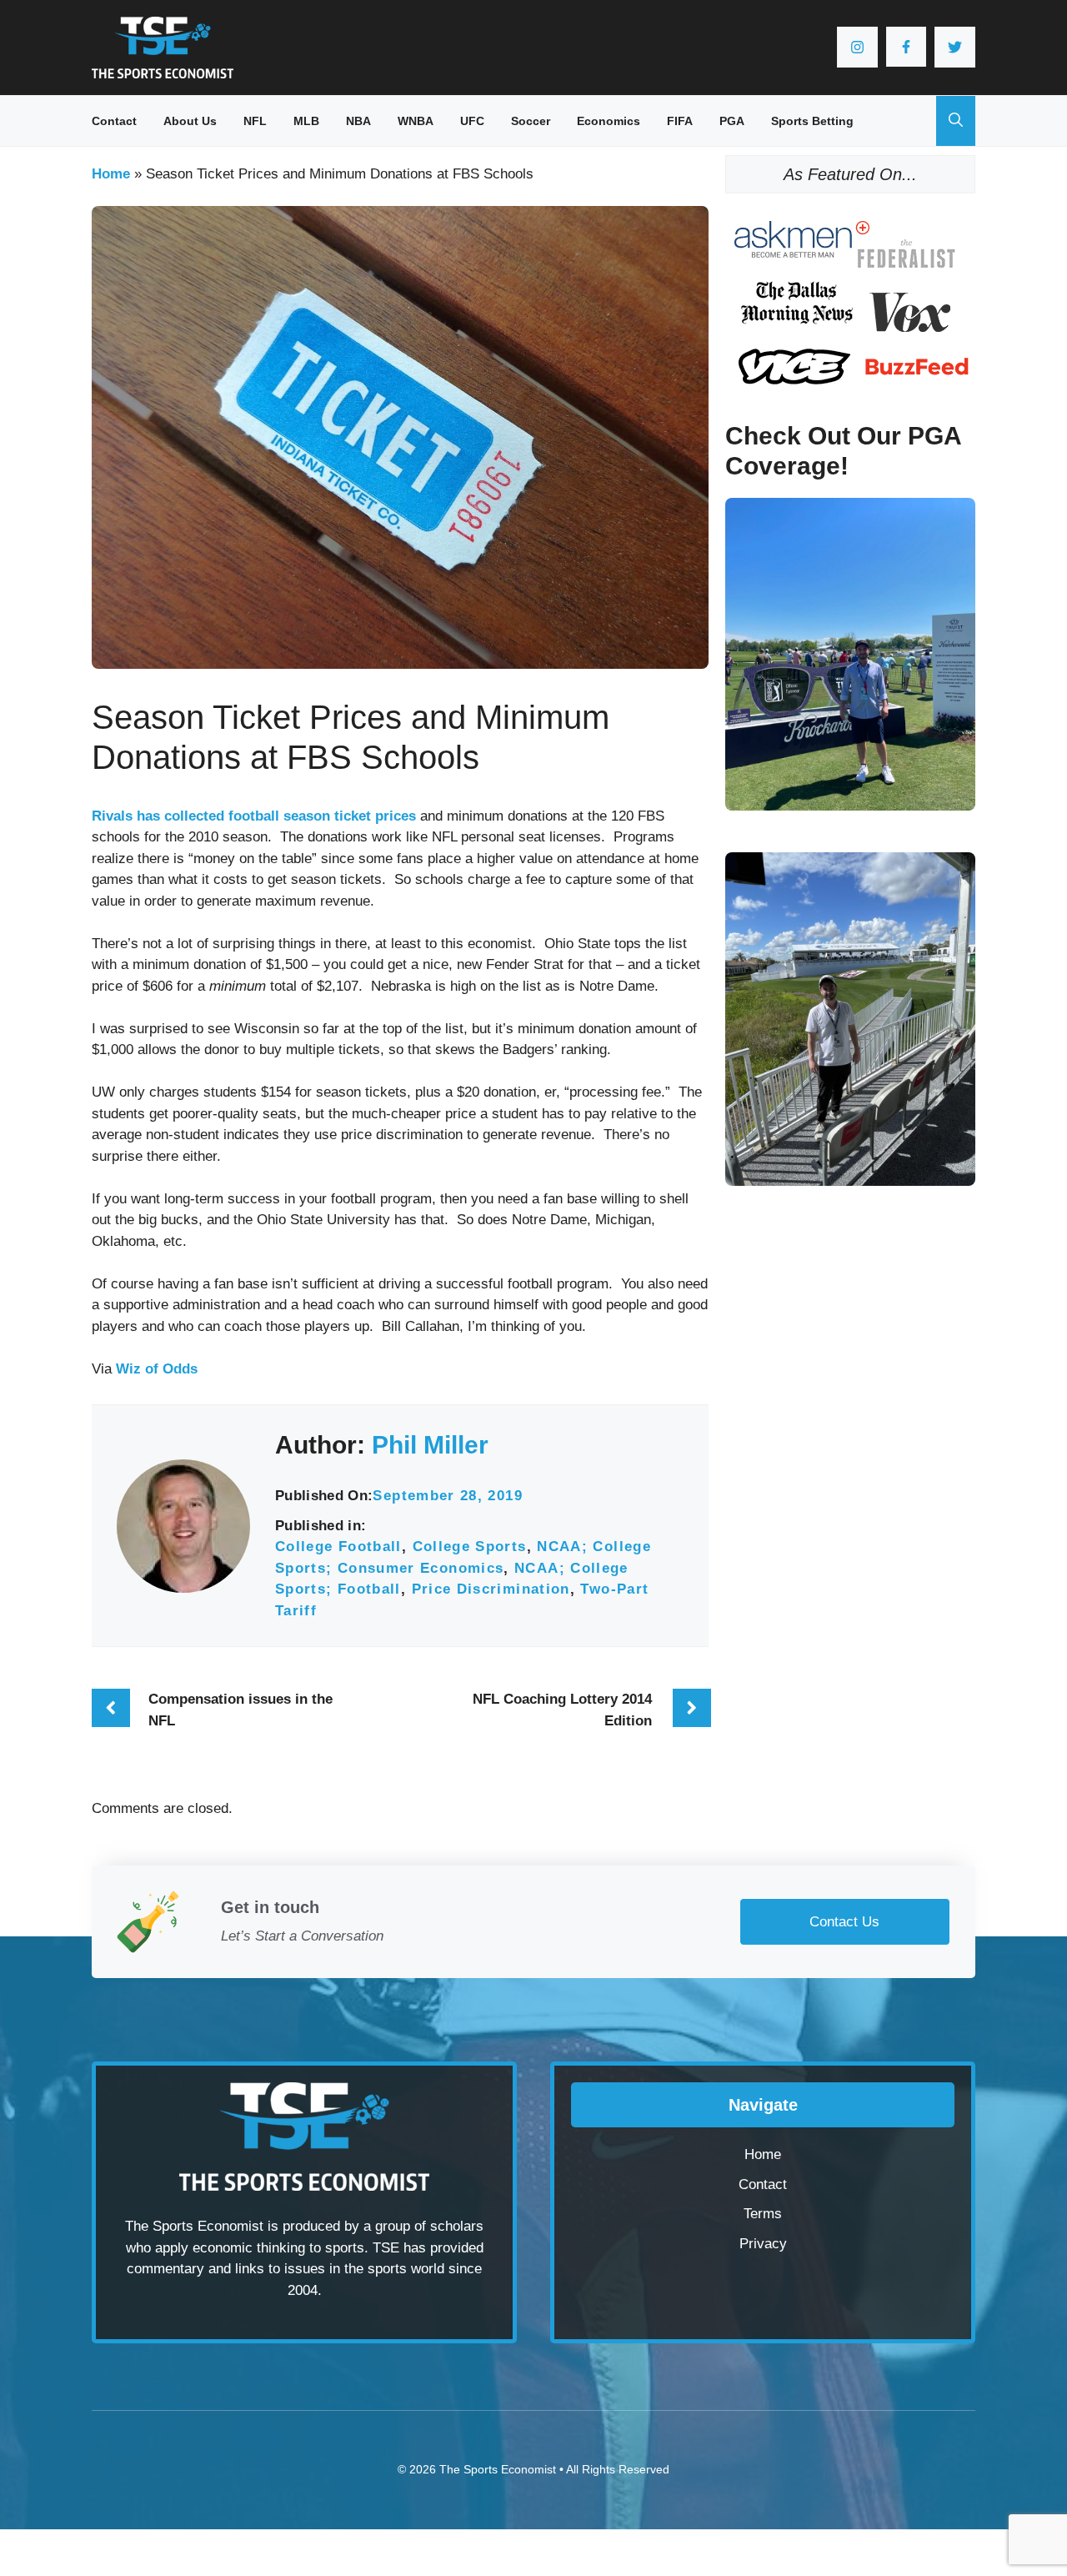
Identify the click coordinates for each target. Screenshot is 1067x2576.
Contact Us (844, 1922)
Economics (609, 121)
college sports (470, 1547)
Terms (763, 2214)
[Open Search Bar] (956, 121)
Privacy (763, 2244)
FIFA (680, 121)
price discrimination (491, 1589)
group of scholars (429, 2226)
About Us (190, 121)
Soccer (531, 121)
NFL (255, 121)
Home (111, 174)
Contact (114, 121)
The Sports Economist (498, 2469)
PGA (732, 121)
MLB (306, 121)
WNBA (416, 121)
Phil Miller (430, 1445)
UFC (472, 121)
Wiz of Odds (157, 1369)
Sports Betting (812, 121)
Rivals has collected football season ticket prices (254, 816)
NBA (358, 121)
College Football (338, 1547)
